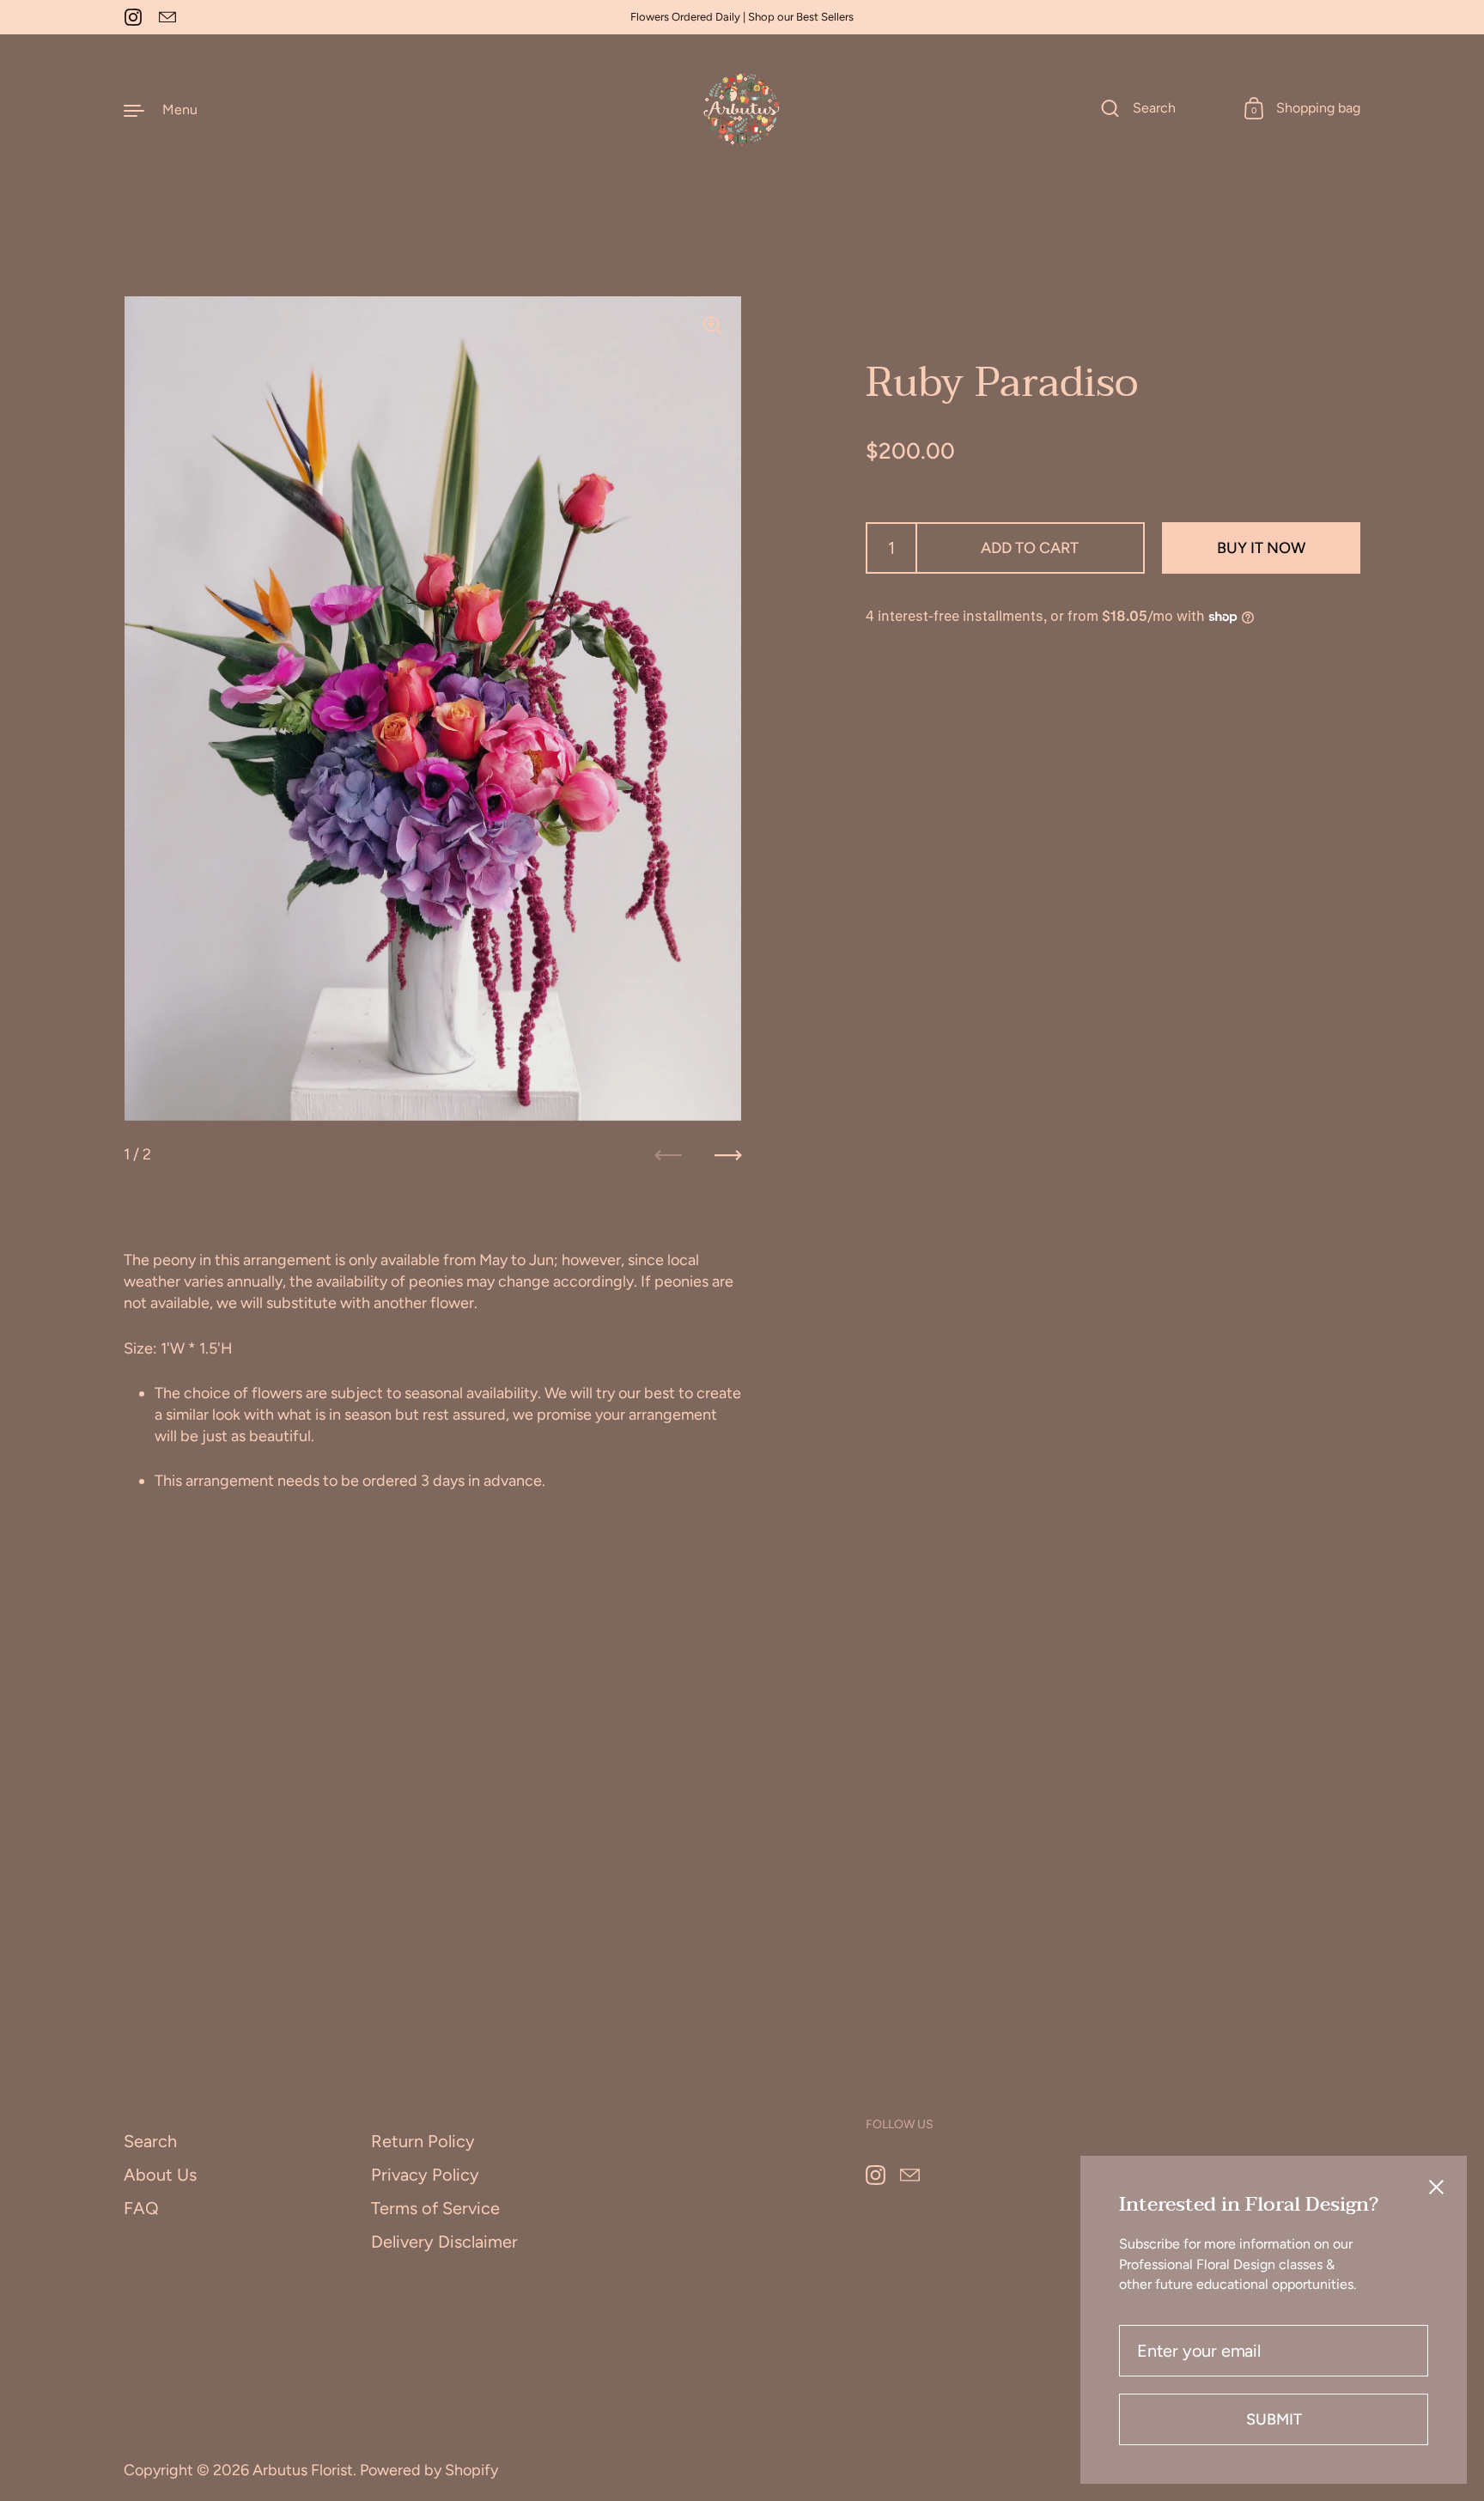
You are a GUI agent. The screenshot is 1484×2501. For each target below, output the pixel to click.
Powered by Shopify (429, 2470)
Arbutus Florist (303, 2470)
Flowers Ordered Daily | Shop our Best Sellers (742, 17)
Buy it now (1261, 548)
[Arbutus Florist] (742, 110)
